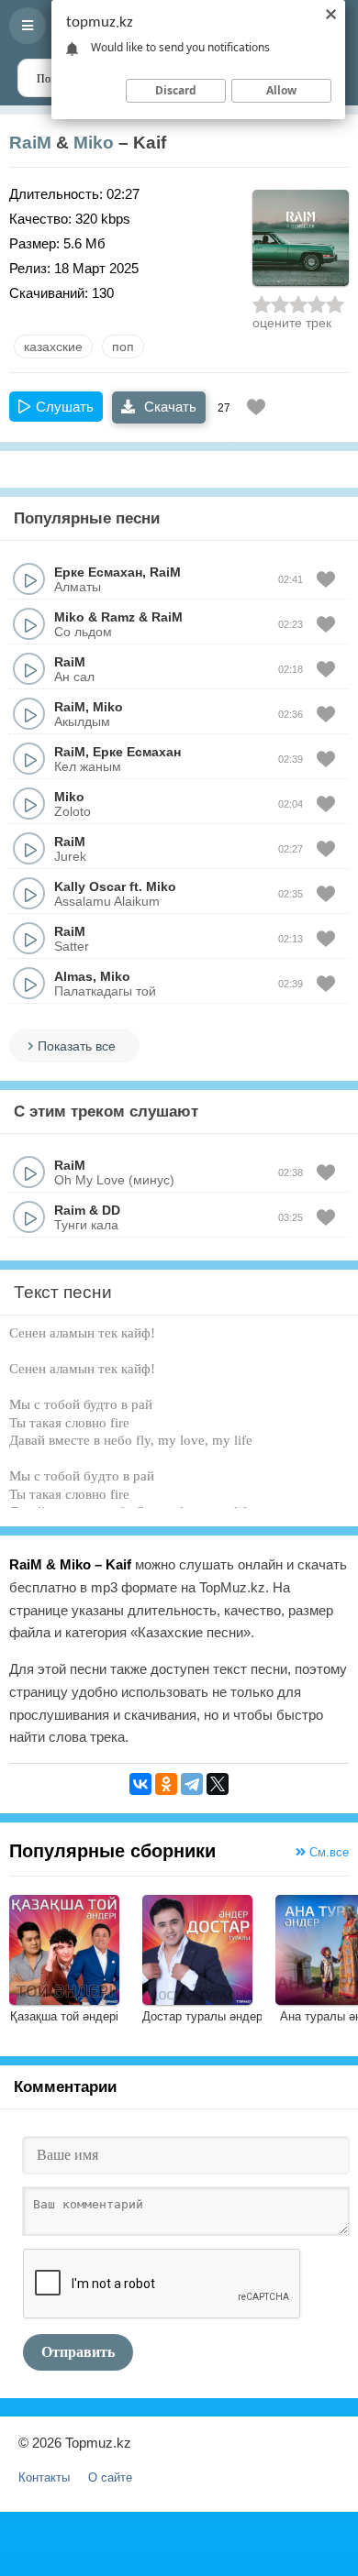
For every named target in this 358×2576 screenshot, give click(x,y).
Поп (123, 347)
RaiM (30, 143)
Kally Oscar (90, 886)
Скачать (168, 407)
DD (111, 1210)
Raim (70, 1210)
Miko (94, 143)
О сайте (110, 2477)
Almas (73, 976)
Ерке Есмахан (98, 572)
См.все (327, 1852)
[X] (218, 1784)
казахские (53, 347)
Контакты (44, 2477)
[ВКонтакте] (140, 1784)
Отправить (78, 2352)
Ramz (118, 617)
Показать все (77, 1046)
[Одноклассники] (166, 1784)
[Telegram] (192, 1784)
